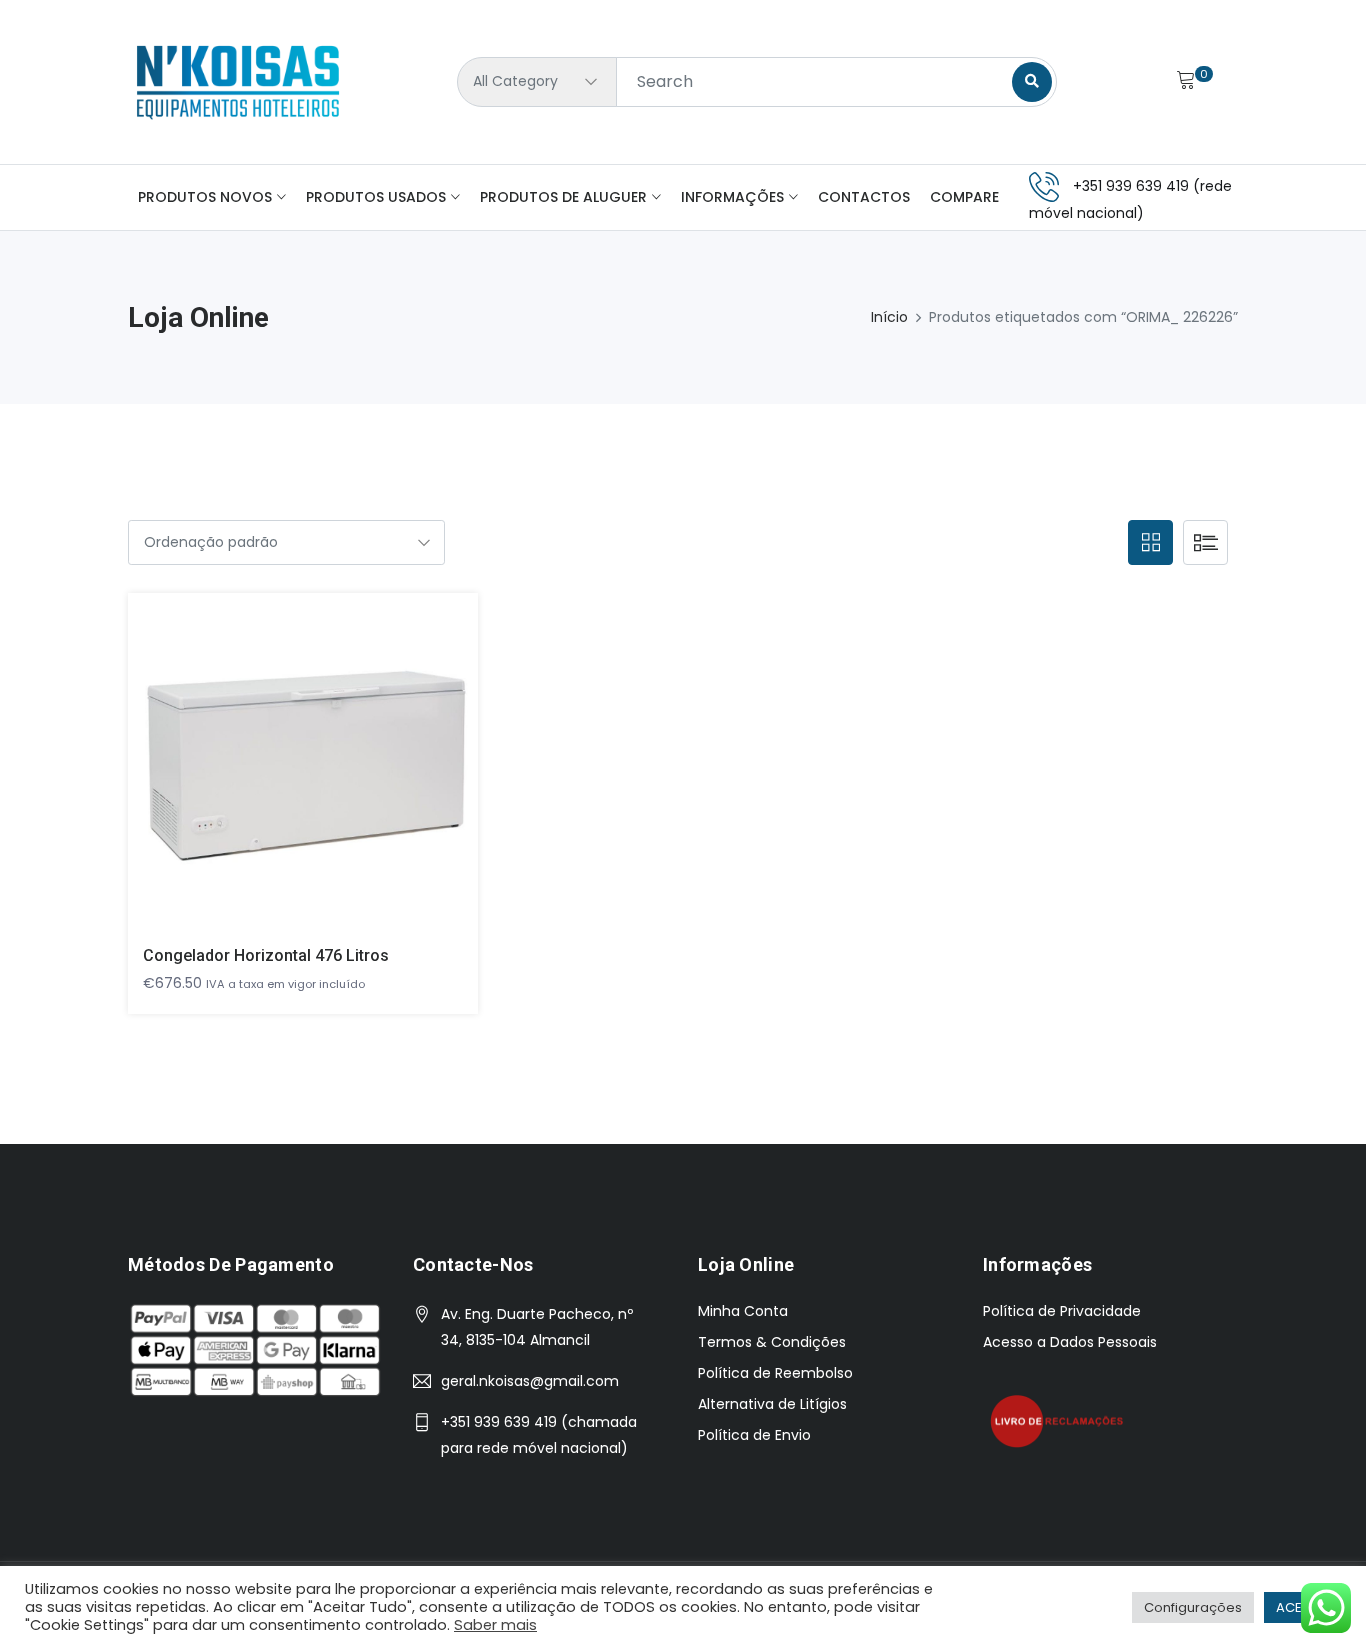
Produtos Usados (376, 197)
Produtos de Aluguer (563, 197)
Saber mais (495, 1625)
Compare (964, 197)
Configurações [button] (1193, 1607)
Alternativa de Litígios (772, 1404)
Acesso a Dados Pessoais (1070, 1342)
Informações (732, 197)
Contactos (864, 197)
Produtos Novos (205, 197)
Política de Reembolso (775, 1373)
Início (889, 317)
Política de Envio (754, 1435)
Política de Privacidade (1062, 1311)
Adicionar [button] (274, 777)
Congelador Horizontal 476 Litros (266, 955)
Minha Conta (743, 1311)
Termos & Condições (772, 1342)
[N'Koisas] (238, 82)
